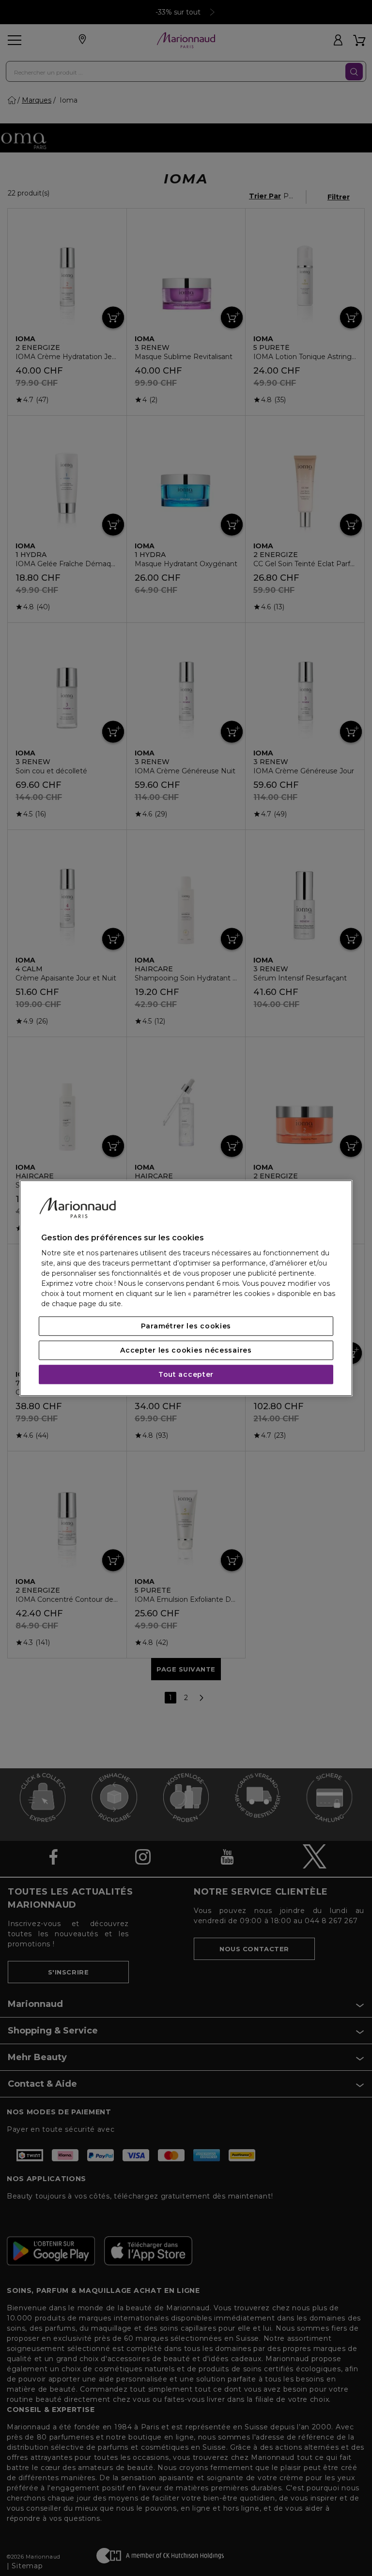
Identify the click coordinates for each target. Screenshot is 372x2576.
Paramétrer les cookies (186, 1326)
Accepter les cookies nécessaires (186, 1350)
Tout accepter (186, 1374)
